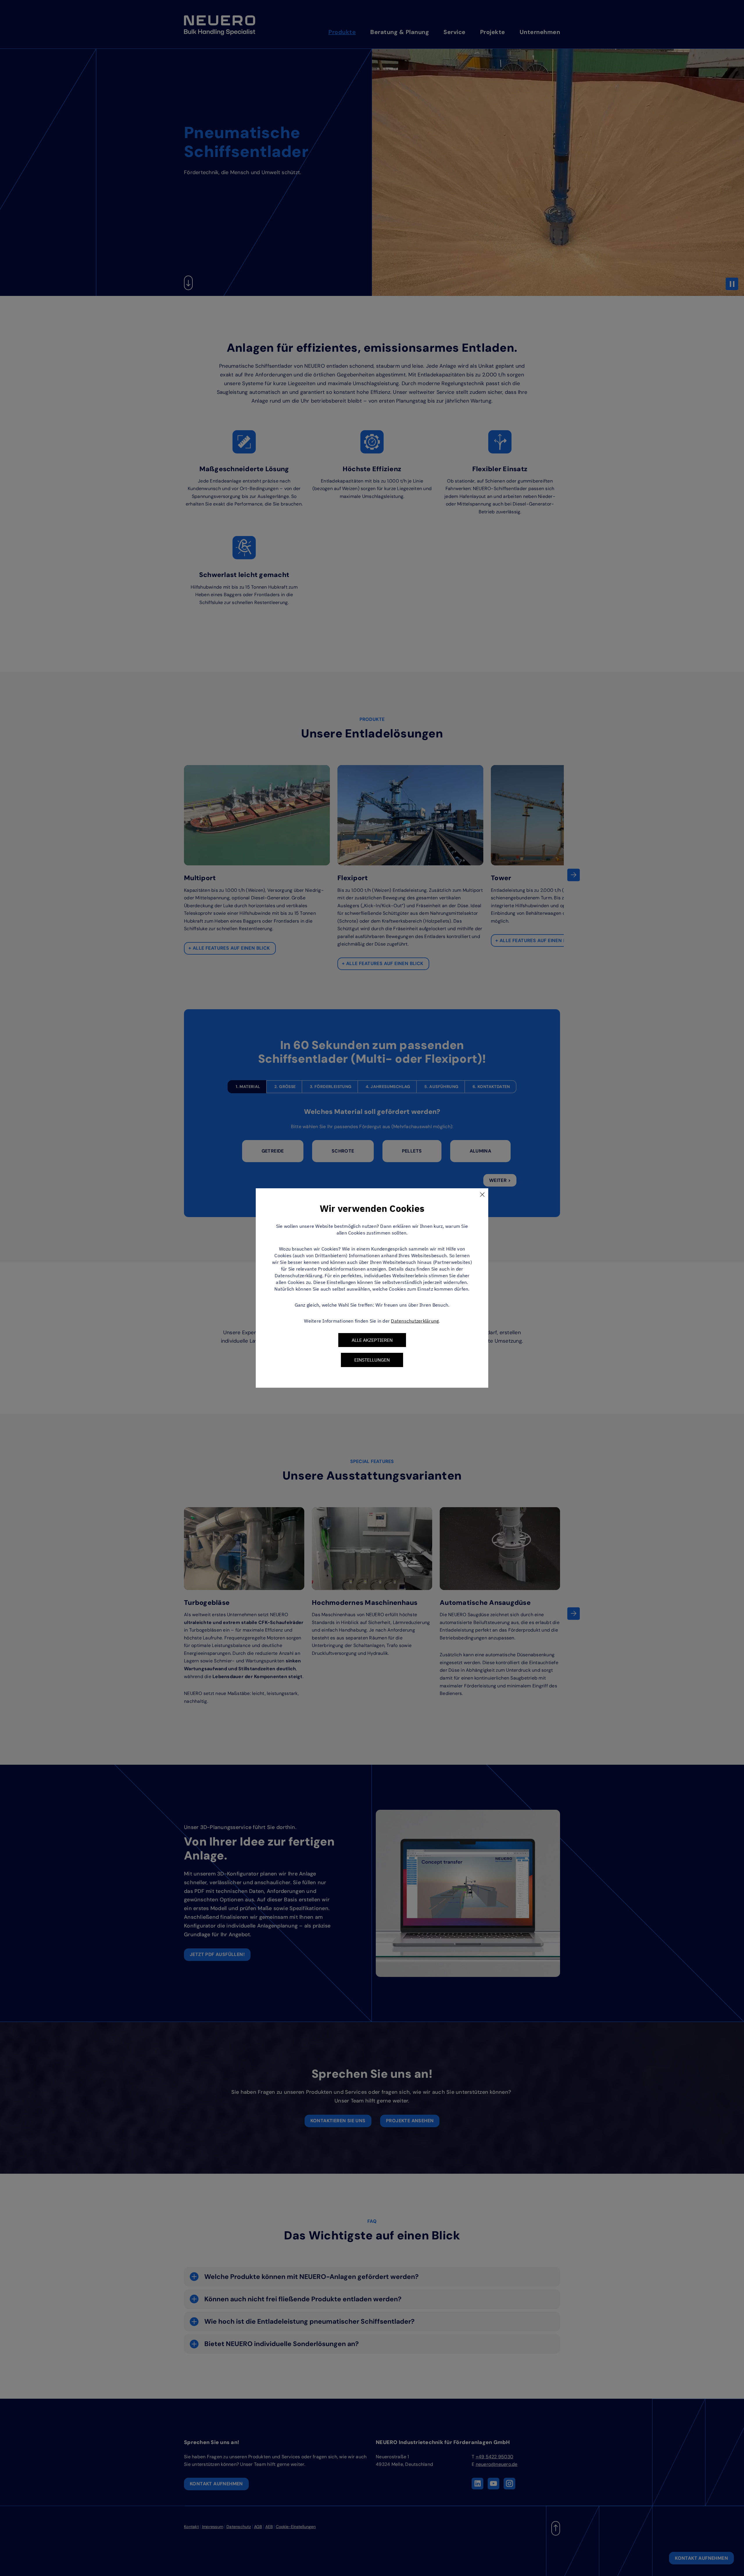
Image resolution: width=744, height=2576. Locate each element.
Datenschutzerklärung (415, 1321)
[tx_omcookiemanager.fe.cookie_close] (482, 1194)
